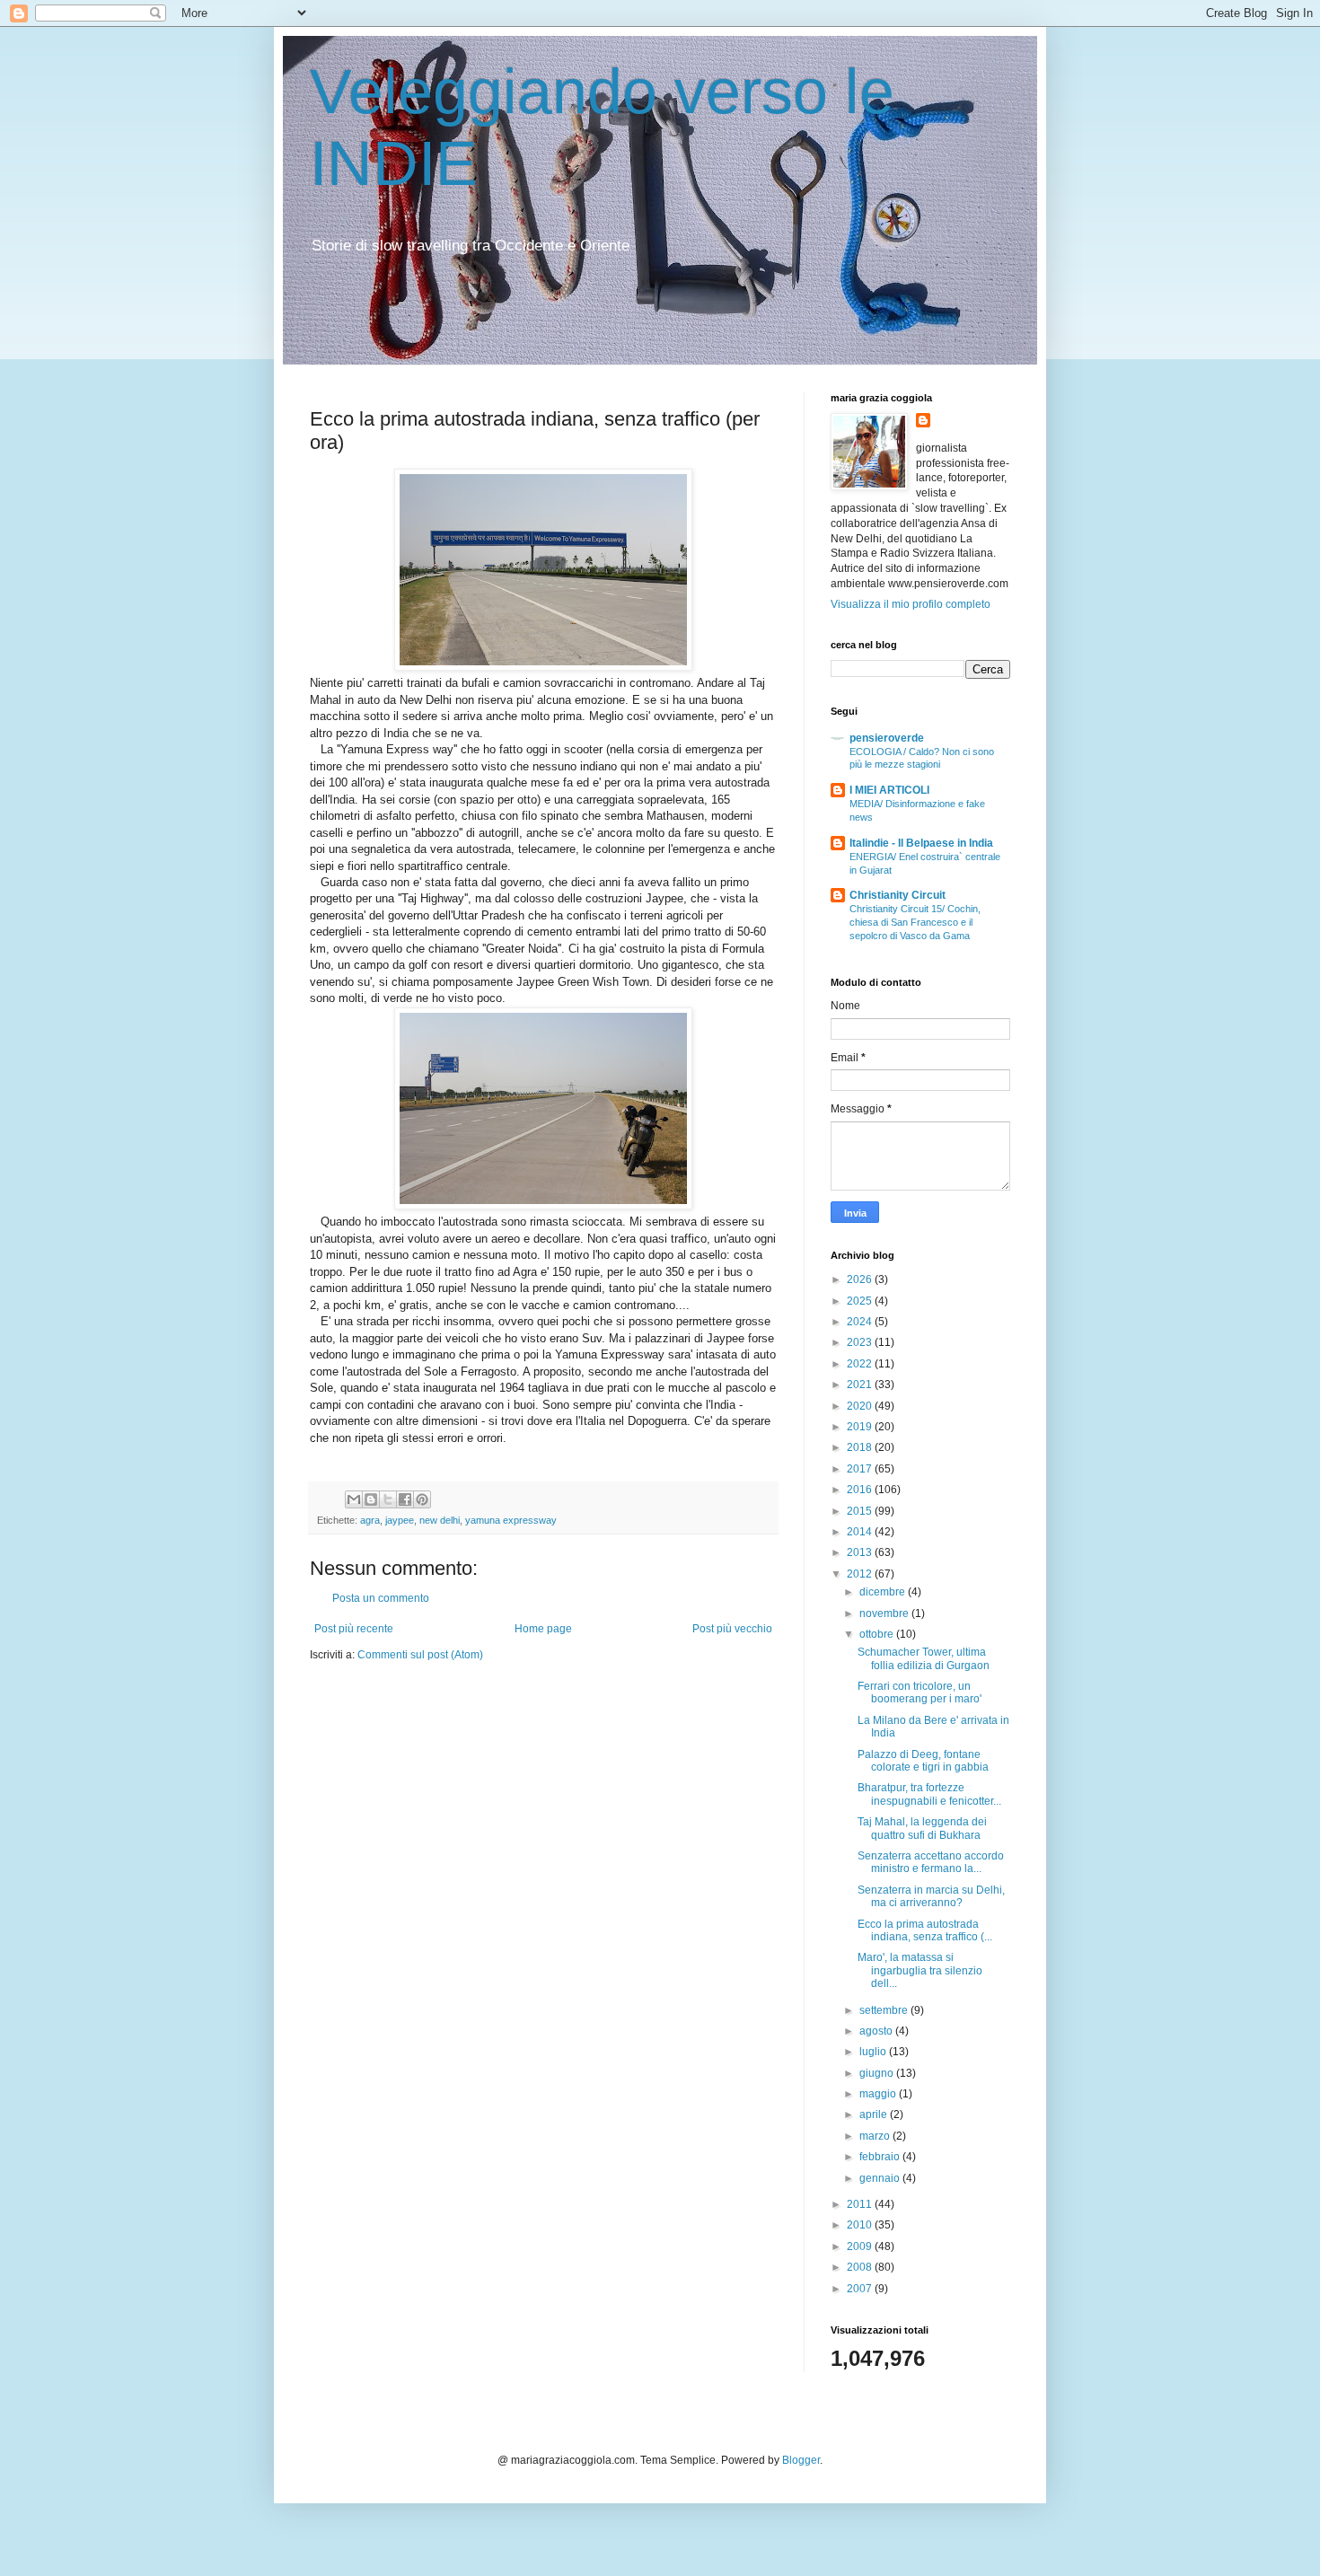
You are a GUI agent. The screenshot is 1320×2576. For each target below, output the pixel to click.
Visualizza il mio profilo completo (911, 604)
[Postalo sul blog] (371, 1499)
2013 (861, 1552)
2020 (861, 1406)
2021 (861, 1385)
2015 (861, 1511)
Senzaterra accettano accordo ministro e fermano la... (931, 1862)
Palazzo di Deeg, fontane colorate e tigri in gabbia (923, 1761)
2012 (861, 1574)
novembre (885, 1613)
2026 (861, 1279)
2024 (861, 1322)
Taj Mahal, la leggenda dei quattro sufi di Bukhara (922, 1828)
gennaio (881, 2178)
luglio (874, 2052)
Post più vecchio (732, 1629)
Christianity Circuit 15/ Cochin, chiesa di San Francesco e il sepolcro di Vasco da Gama (915, 922)
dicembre (884, 1592)
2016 (861, 1490)
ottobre (878, 1634)
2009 (861, 2246)
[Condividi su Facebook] (405, 1499)
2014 (861, 1532)
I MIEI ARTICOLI (889, 790)
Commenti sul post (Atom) (420, 1655)
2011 (861, 2204)
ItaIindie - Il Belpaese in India (921, 843)
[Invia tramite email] (354, 1499)
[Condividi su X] (388, 1499)
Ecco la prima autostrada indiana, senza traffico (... (925, 1930)
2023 (861, 1342)
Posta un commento (381, 1598)
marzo (876, 2136)
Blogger (801, 2460)
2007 (861, 2289)
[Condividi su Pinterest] (422, 1499)
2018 (861, 1447)
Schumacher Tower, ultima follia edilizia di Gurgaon (924, 1658)
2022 (861, 1364)
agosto (877, 2031)
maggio (879, 2094)
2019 (861, 1427)
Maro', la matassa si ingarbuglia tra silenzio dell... (920, 1970)
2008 (861, 2267)
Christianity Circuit (898, 895)
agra (370, 1520)
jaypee (400, 1520)
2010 (861, 2225)
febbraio (881, 2157)
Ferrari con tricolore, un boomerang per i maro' (920, 1692)
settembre (885, 2010)
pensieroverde (887, 738)
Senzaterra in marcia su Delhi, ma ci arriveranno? (931, 1896)
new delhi (440, 1520)
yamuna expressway (511, 1520)
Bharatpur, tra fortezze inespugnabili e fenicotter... (929, 1794)
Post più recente (354, 1629)
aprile (875, 2114)
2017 (861, 1469)
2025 (861, 1301)
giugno (878, 2073)
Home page (543, 1629)
